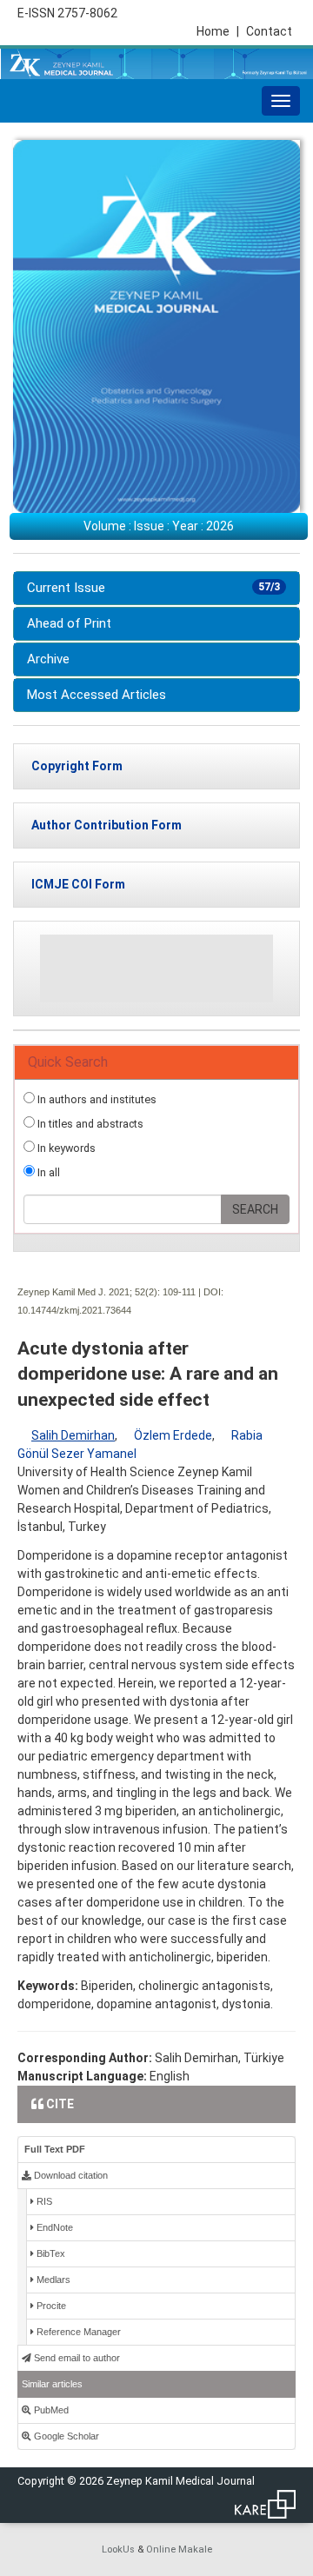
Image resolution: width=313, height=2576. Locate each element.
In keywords (65, 1148)
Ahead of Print (69, 623)
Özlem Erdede (173, 1435)
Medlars (52, 2280)
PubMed (50, 2410)
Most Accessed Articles (97, 695)
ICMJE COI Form (78, 884)
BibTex (50, 2253)
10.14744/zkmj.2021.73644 (74, 1310)
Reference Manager (77, 2332)
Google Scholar (65, 2436)
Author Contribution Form (107, 825)
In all (47, 1172)
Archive (48, 659)
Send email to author (76, 2358)
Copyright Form (77, 766)
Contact (269, 31)
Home (218, 31)
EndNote (53, 2227)
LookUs (118, 2549)
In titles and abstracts (89, 1124)
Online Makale (179, 2549)
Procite (50, 2306)
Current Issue (153, 588)
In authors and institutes (96, 1099)
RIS (43, 2201)
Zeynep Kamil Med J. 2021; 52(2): (89, 1292)
